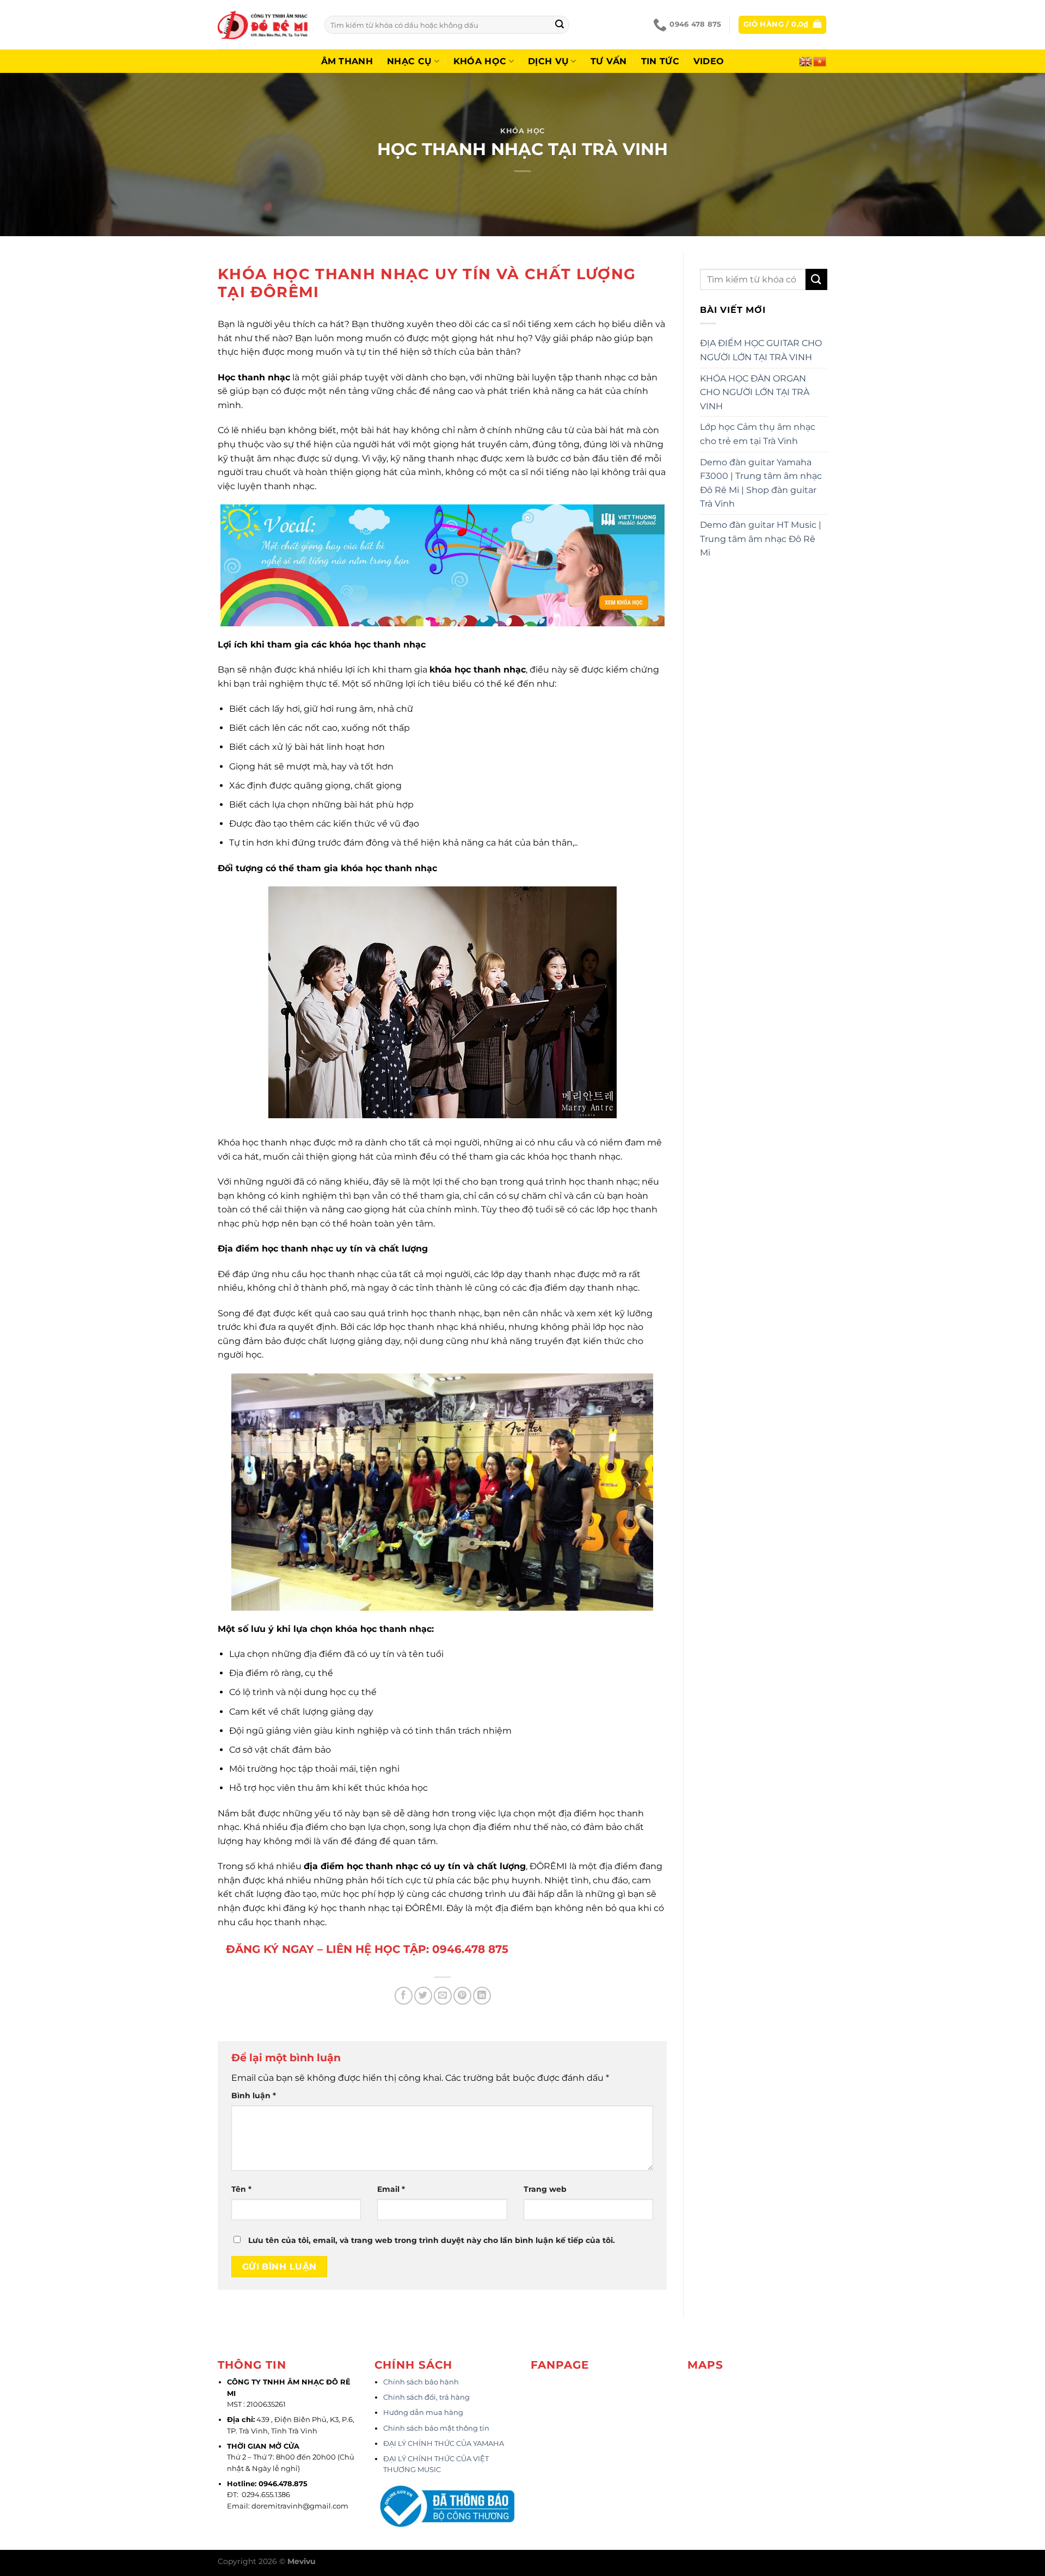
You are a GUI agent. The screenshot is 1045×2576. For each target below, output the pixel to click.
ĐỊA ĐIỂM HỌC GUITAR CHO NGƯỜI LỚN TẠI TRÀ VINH (761, 350)
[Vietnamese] (820, 60)
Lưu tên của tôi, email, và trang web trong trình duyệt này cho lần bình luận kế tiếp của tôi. (432, 2240)
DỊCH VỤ (548, 61)
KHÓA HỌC (480, 61)
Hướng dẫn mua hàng (423, 2412)
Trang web (545, 2189)
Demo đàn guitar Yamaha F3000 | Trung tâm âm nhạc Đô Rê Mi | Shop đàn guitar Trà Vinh (761, 483)
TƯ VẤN (609, 61)
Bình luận (254, 2096)
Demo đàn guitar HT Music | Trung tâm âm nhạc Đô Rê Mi (761, 539)
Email (391, 2189)
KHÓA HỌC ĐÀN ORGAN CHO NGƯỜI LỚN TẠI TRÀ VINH (755, 392)
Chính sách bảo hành (421, 2382)
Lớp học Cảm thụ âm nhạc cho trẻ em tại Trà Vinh (758, 434)
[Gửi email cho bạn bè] (443, 1996)
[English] (806, 60)
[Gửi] (560, 25)
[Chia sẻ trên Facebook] (404, 1996)
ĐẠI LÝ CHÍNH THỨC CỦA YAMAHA (444, 2443)
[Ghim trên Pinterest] (462, 1996)
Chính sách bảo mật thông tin (436, 2428)
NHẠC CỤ (409, 61)
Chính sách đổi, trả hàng (426, 2397)
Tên (241, 2189)
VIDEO (709, 61)
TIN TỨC (660, 61)
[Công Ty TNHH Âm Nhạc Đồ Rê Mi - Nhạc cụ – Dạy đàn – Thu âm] (263, 25)
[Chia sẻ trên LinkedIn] (482, 1996)
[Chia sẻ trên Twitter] (423, 1996)
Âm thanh (347, 61)
